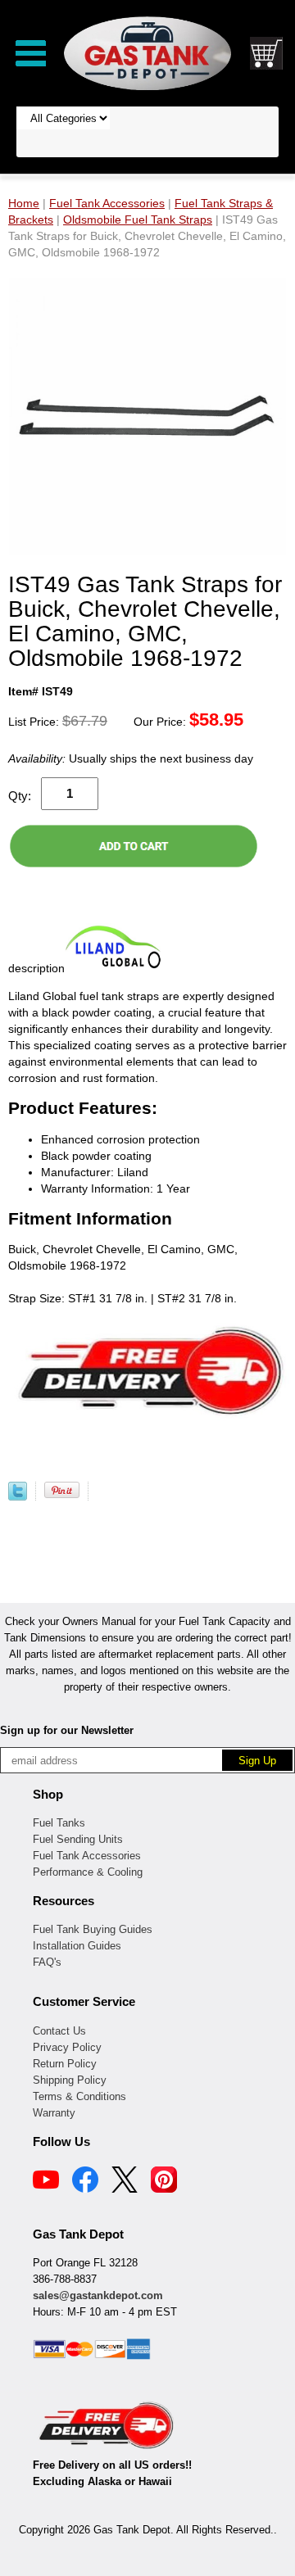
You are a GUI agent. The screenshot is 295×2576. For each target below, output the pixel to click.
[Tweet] (18, 1496)
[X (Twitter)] (125, 2182)
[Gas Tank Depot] (147, 52)
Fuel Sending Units (78, 1839)
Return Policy (65, 2064)
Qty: (20, 796)
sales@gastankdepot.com (98, 2295)
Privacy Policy (67, 2047)
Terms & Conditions (79, 2096)
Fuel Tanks (59, 1823)
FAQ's (47, 1962)
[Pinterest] (164, 2182)
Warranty (54, 2113)
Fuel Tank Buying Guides (93, 1929)
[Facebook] (85, 2182)
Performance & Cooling (88, 1872)
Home (24, 203)
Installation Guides (77, 1946)
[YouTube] (46, 2182)
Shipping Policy (70, 2080)
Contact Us (59, 2031)
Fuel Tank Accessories (87, 1856)
